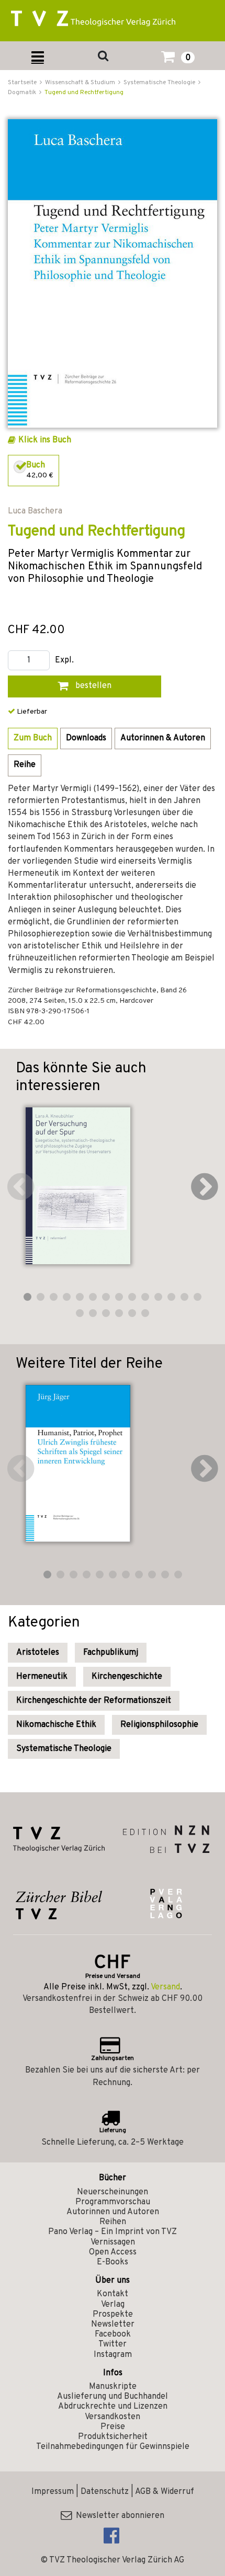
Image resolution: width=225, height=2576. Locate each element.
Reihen (113, 2222)
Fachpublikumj (111, 1653)
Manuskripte (113, 2387)
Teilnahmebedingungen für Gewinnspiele (113, 2447)
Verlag (113, 2305)
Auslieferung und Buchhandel (113, 2397)
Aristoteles (38, 1653)
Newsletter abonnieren (118, 2516)
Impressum (53, 2492)
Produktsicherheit (113, 2437)
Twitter (113, 2344)
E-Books (113, 2262)
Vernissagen (113, 2242)
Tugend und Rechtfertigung (84, 93)
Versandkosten (113, 2417)
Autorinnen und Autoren (113, 2212)
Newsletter (113, 2325)
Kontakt (113, 2294)
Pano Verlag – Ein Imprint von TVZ (113, 2232)
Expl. (64, 661)
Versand (165, 1987)
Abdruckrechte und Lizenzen (113, 2407)
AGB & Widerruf (165, 2492)
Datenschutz (105, 2492)
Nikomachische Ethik (56, 1725)
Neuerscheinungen (113, 2192)
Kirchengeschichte (127, 1677)
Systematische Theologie (64, 1749)
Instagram (113, 2355)
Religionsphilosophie (159, 1725)
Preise (113, 2427)
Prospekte (113, 2315)
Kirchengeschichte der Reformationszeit (94, 1701)
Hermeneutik (42, 1677)
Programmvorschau (113, 2202)
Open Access (113, 2252)
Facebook (113, 2334)
